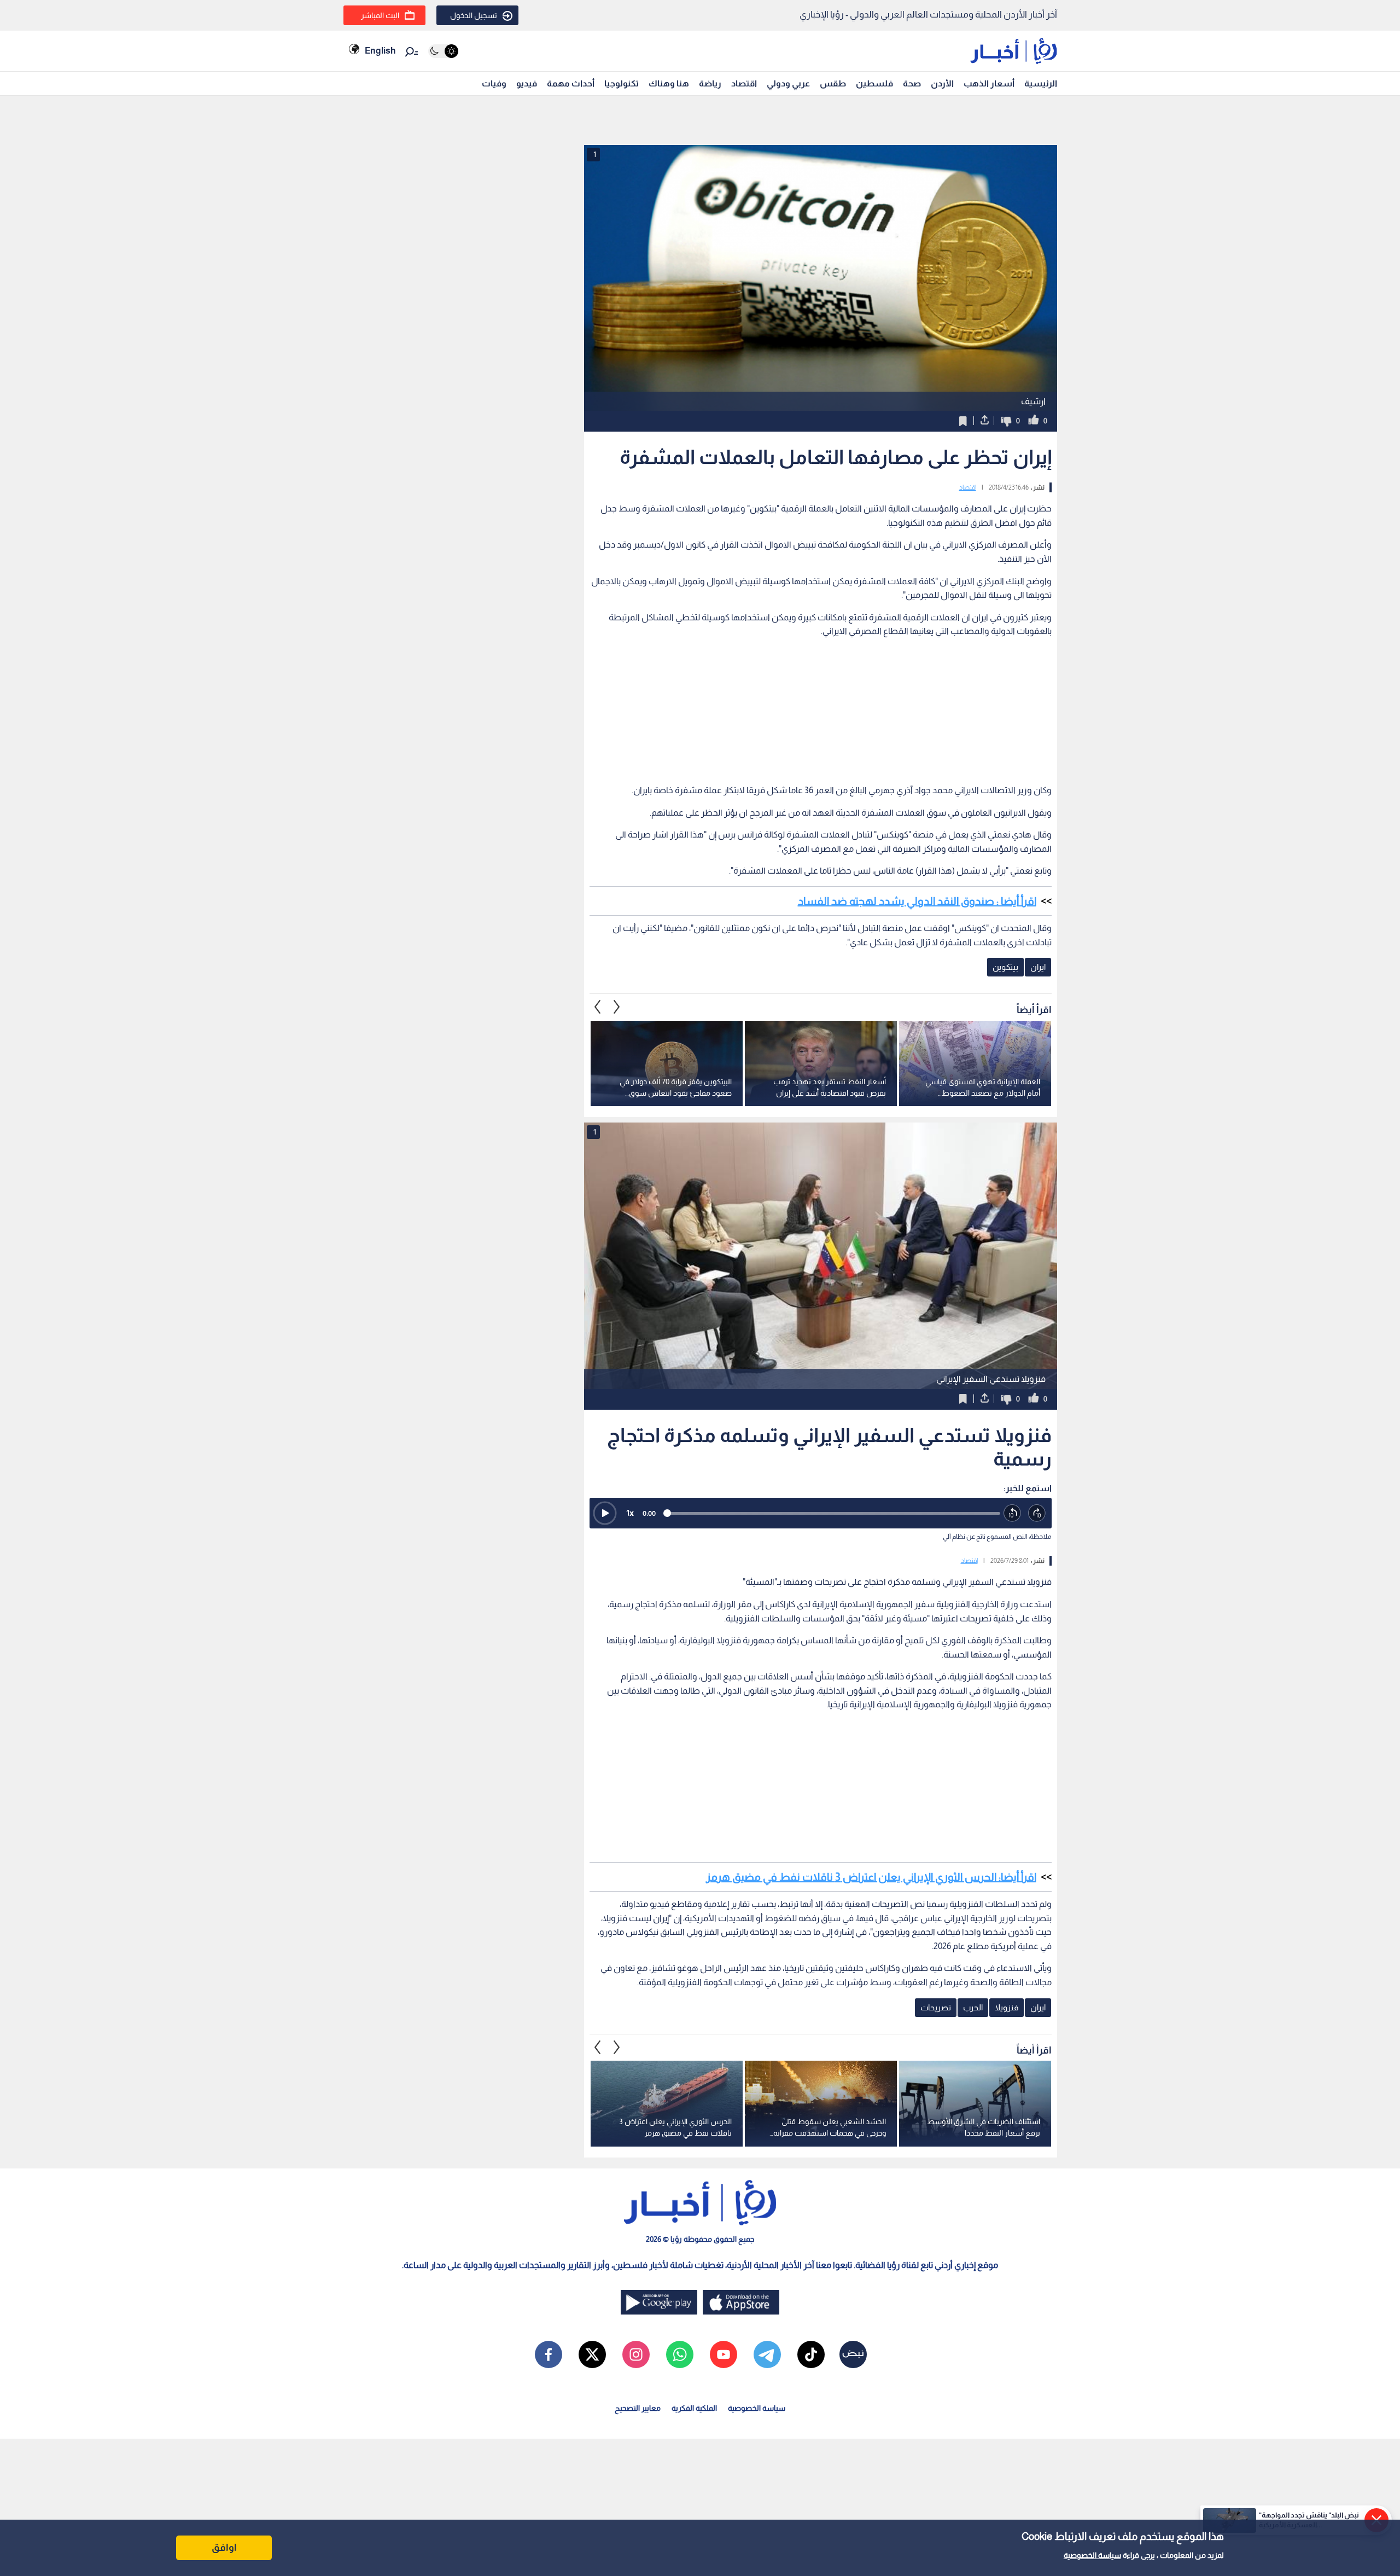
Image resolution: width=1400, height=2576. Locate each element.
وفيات (494, 83)
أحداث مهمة (571, 83)
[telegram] (767, 2354)
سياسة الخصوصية (1092, 2555)
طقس (833, 83)
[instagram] (636, 2354)
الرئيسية (1041, 83)
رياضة (710, 83)
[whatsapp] (680, 2354)
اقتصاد (744, 83)
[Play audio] (605, 1513)
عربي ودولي (788, 83)
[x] (592, 2354)
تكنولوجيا (622, 83)
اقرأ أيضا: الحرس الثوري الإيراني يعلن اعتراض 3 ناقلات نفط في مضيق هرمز (871, 1877)
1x (630, 1513)
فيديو (527, 83)
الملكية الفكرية (694, 2408)
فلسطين (874, 83)
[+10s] (1037, 1513)
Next (598, 1007)
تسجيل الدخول (474, 15)
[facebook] (549, 2354)
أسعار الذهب (989, 83)
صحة (912, 83)
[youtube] (724, 2354)
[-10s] (1013, 1513)
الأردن (942, 83)
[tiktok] (811, 2354)
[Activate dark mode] (443, 51)
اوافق (224, 2548)
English (380, 51)
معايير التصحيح (638, 2408)
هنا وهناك (669, 83)
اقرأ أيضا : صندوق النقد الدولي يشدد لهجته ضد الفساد (917, 901)
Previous (617, 1007)
